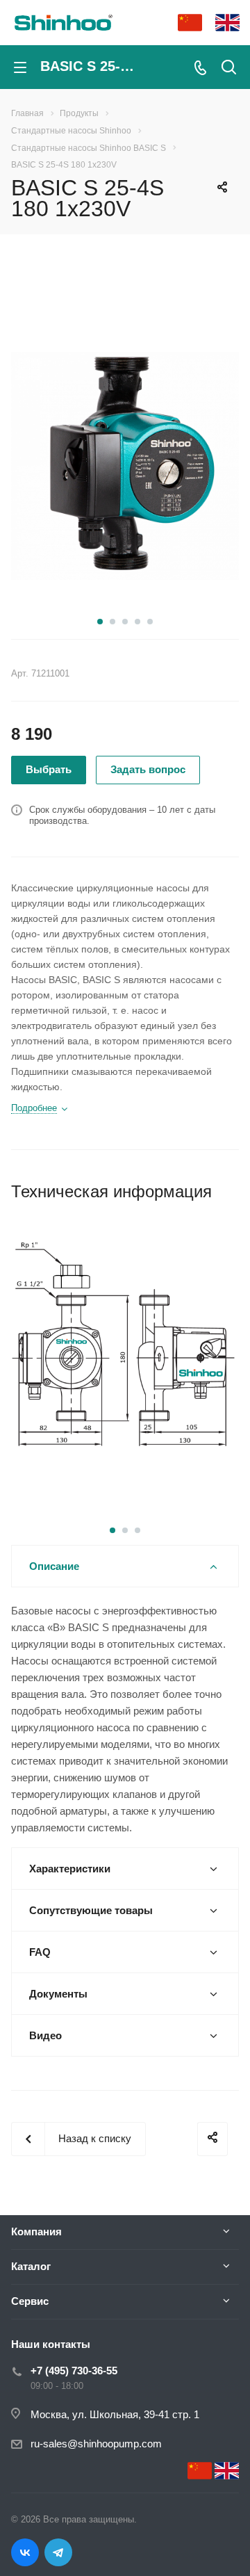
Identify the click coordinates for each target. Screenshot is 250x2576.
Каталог (31, 2266)
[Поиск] (229, 68)
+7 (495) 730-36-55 (74, 2371)
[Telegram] (58, 2552)
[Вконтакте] (25, 2552)
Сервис (30, 2301)
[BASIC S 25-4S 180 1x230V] (125, 464)
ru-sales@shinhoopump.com (96, 2444)
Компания (36, 2231)
